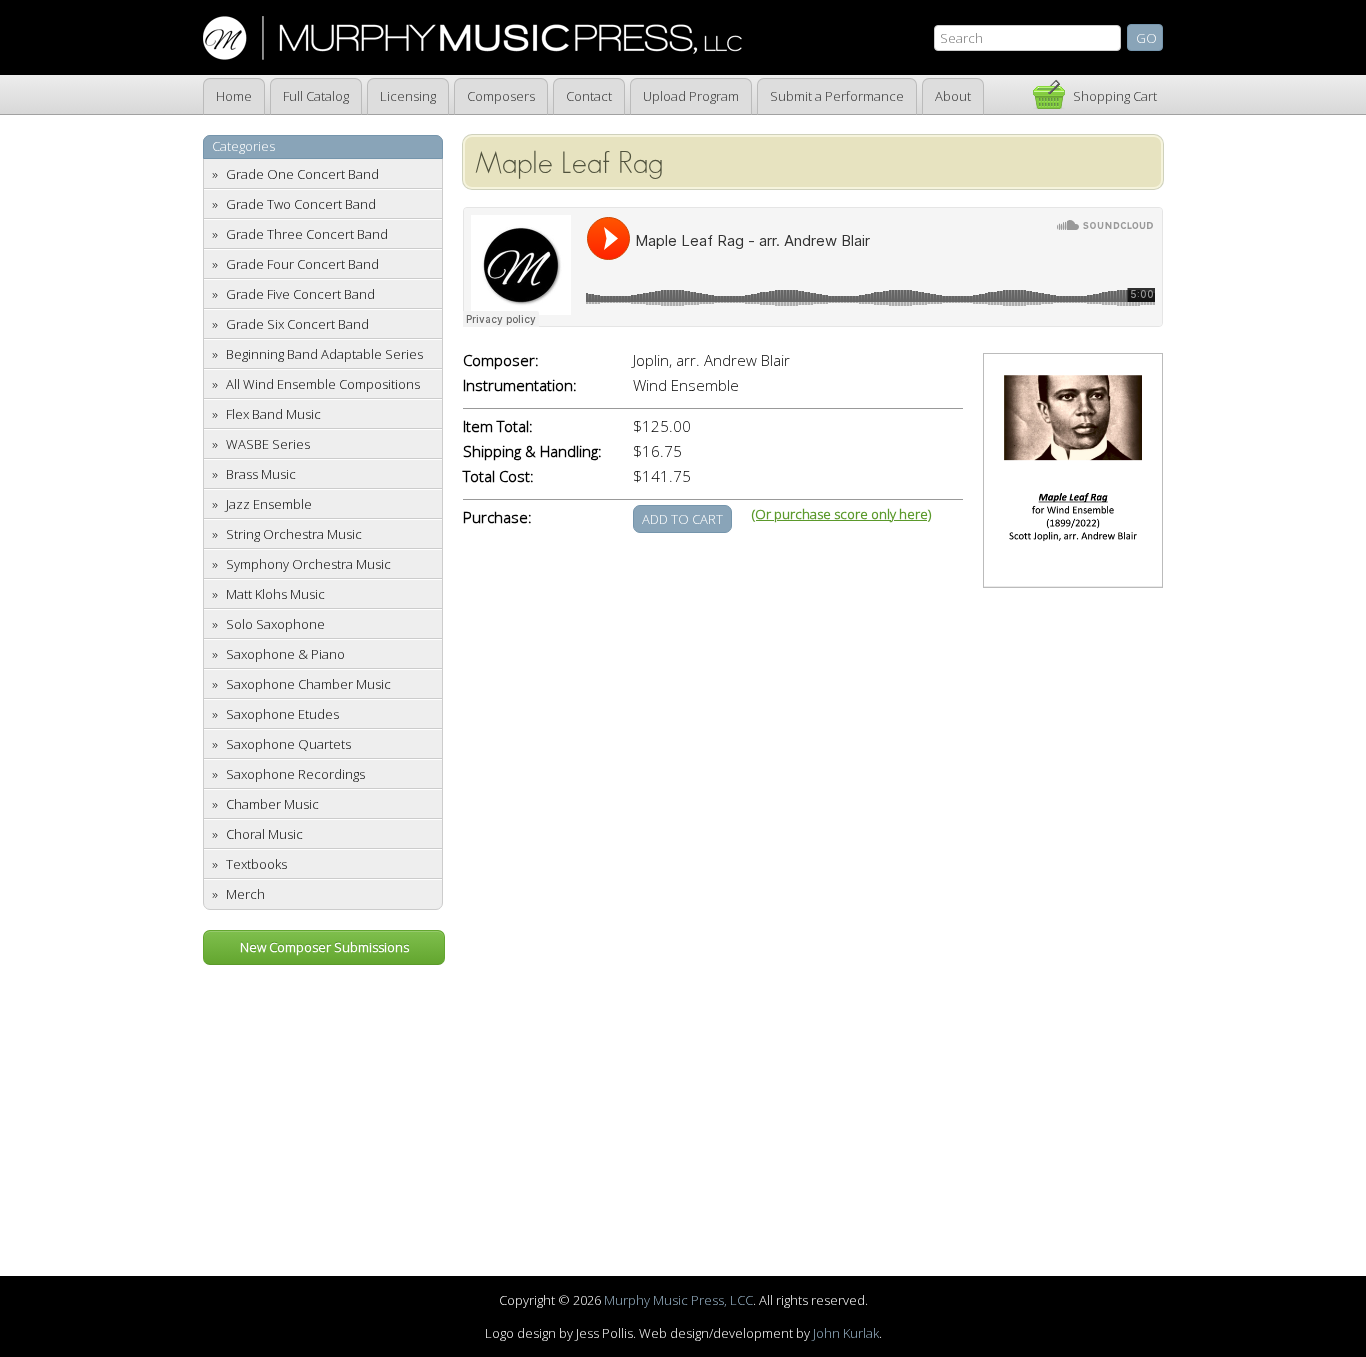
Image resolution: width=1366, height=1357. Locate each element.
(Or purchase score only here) (841, 514)
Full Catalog (316, 96)
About (953, 96)
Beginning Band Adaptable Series (324, 354)
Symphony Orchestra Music (308, 564)
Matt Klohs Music (275, 594)
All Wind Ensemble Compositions (323, 384)
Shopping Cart (1115, 96)
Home (234, 96)
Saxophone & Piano (285, 654)
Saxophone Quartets (288, 744)
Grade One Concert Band (302, 174)
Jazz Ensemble (269, 504)
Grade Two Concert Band (301, 204)
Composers (501, 96)
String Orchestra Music (294, 534)
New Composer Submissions (324, 947)
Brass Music (261, 474)
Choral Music (264, 834)
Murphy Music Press (472, 38)
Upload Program (691, 96)
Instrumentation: (520, 385)
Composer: (501, 360)
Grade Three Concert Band (307, 234)
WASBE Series (268, 444)
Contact (589, 96)
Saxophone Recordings (295, 774)
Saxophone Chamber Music (308, 684)
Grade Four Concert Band (302, 264)
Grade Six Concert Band (297, 324)
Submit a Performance (837, 96)
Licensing (408, 96)
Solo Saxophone (275, 624)
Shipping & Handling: (532, 451)
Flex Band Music (273, 414)
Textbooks (256, 864)
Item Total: (498, 426)
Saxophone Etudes (282, 714)
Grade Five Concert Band (300, 294)
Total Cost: (498, 476)
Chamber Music (272, 804)
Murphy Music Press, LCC (678, 1300)
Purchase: (497, 517)
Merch (245, 894)
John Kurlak (846, 1333)
